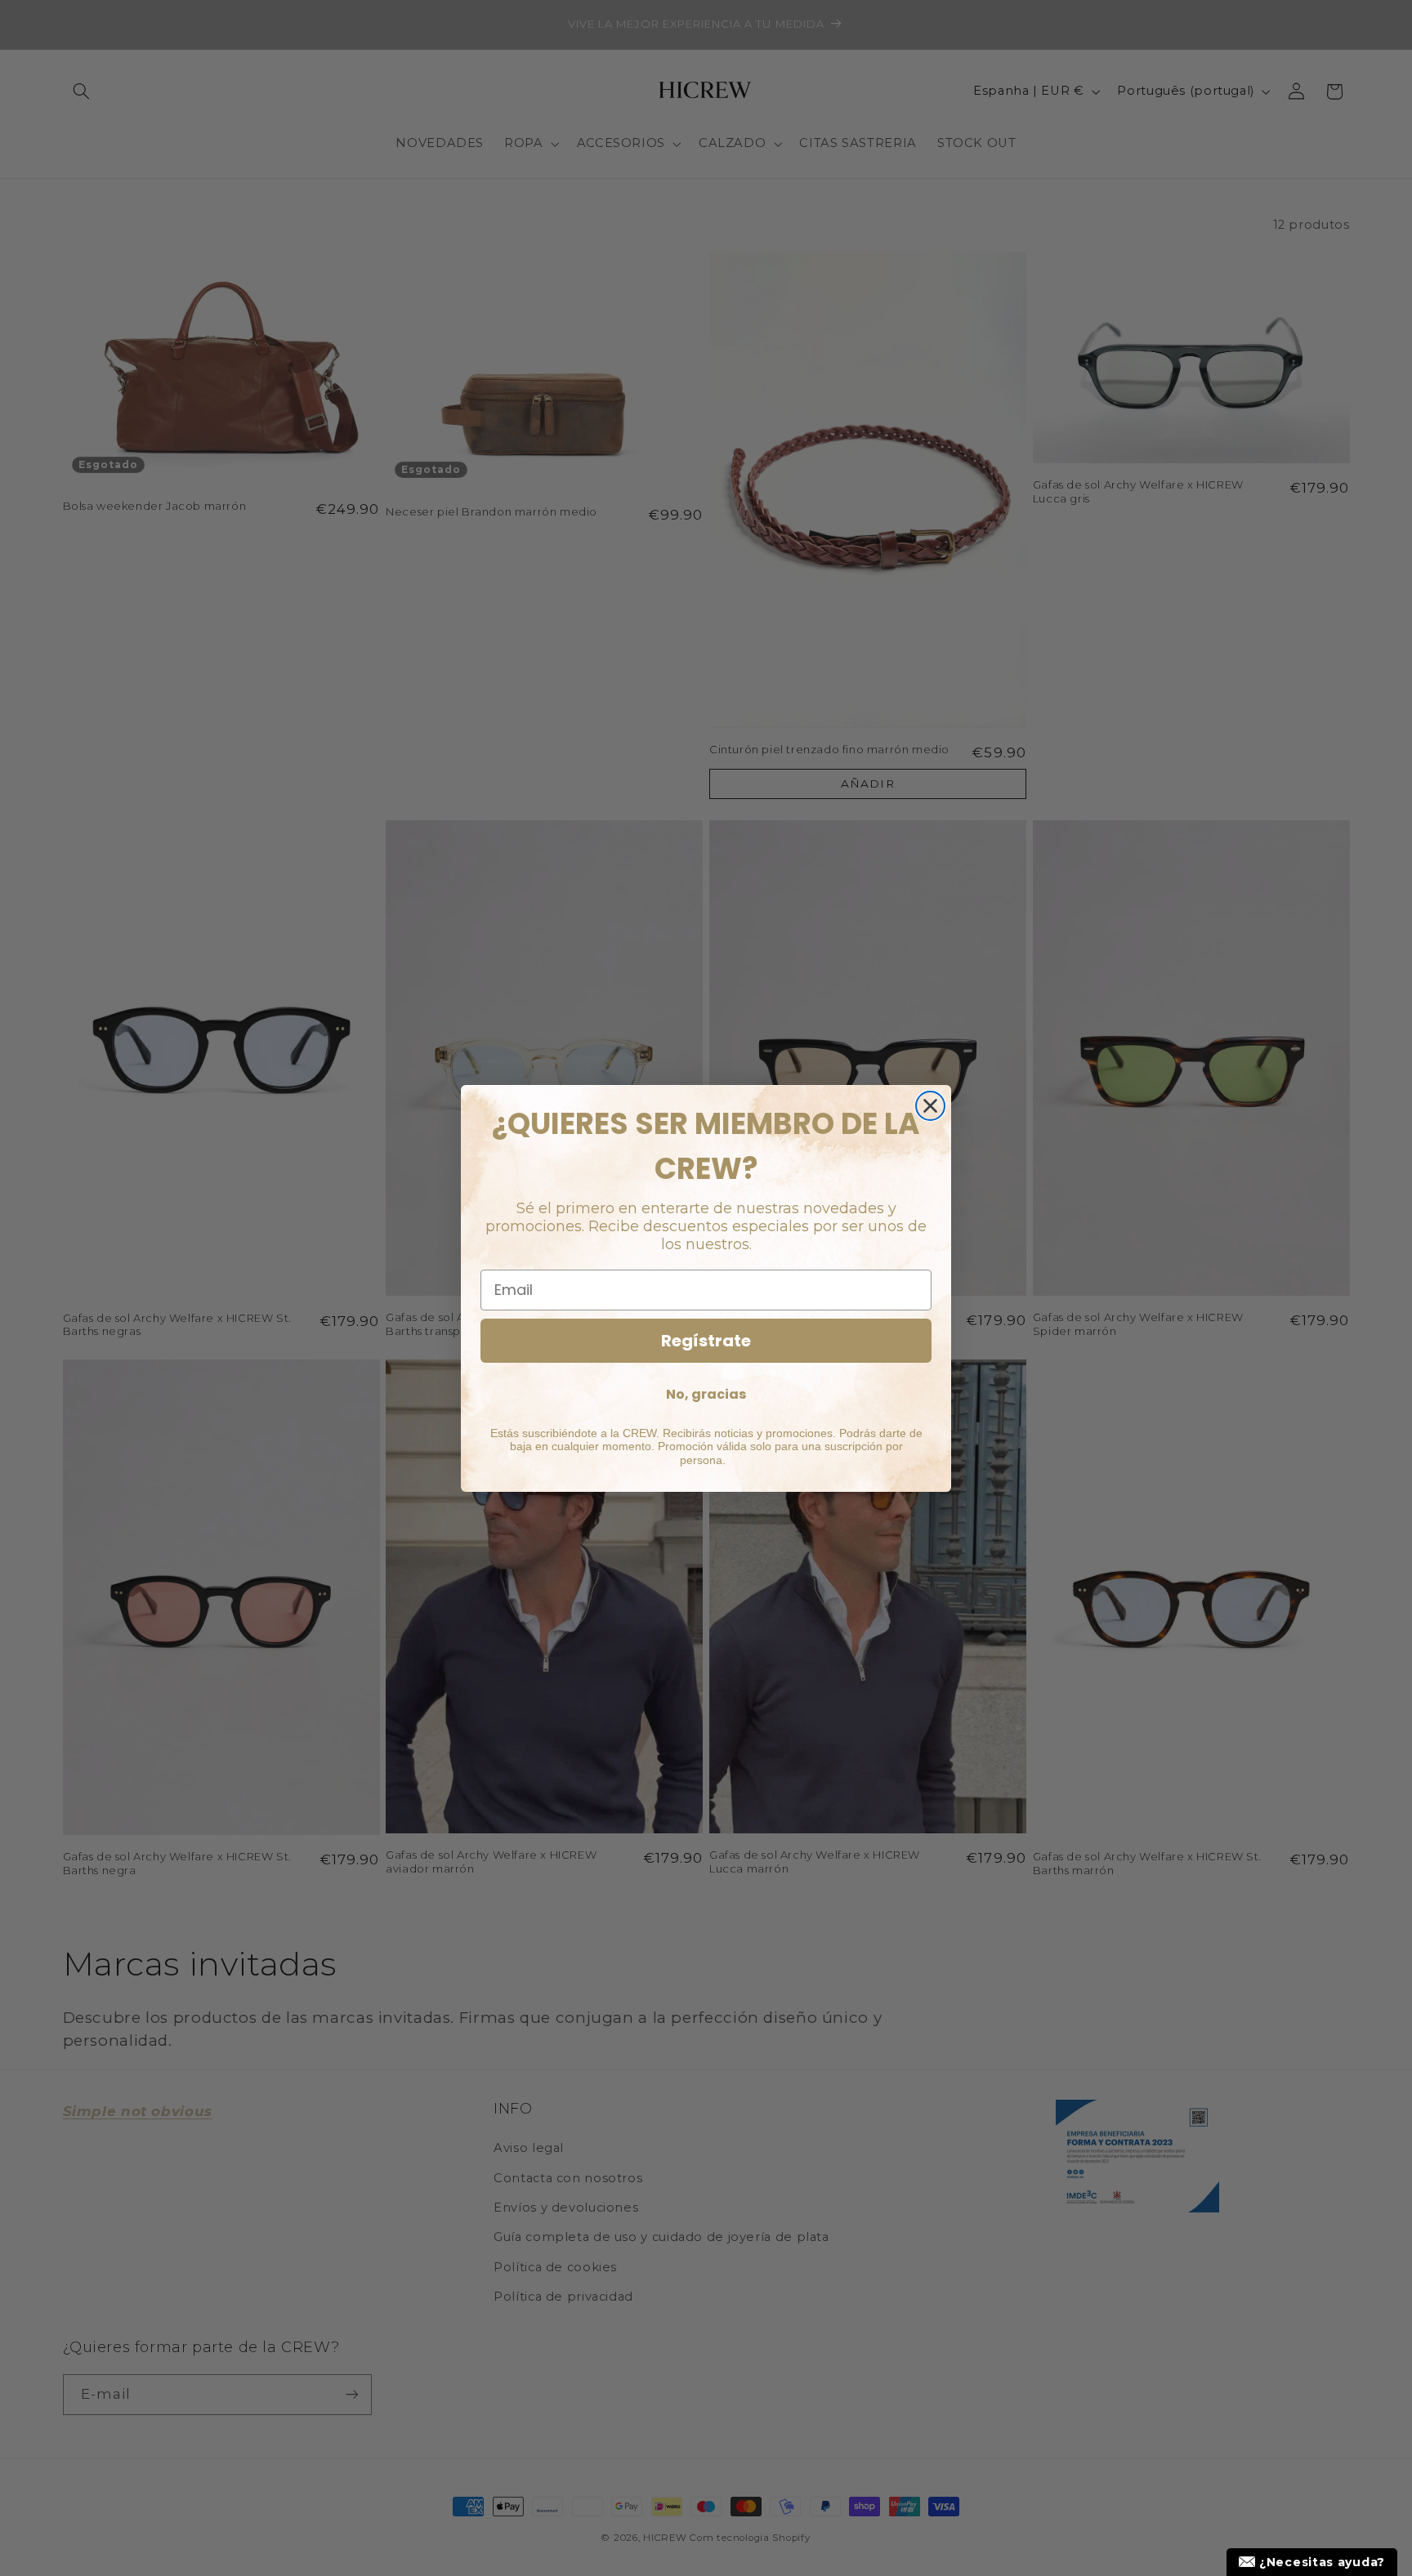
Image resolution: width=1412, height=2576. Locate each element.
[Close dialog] (930, 1106)
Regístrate (706, 1341)
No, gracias (706, 1394)
